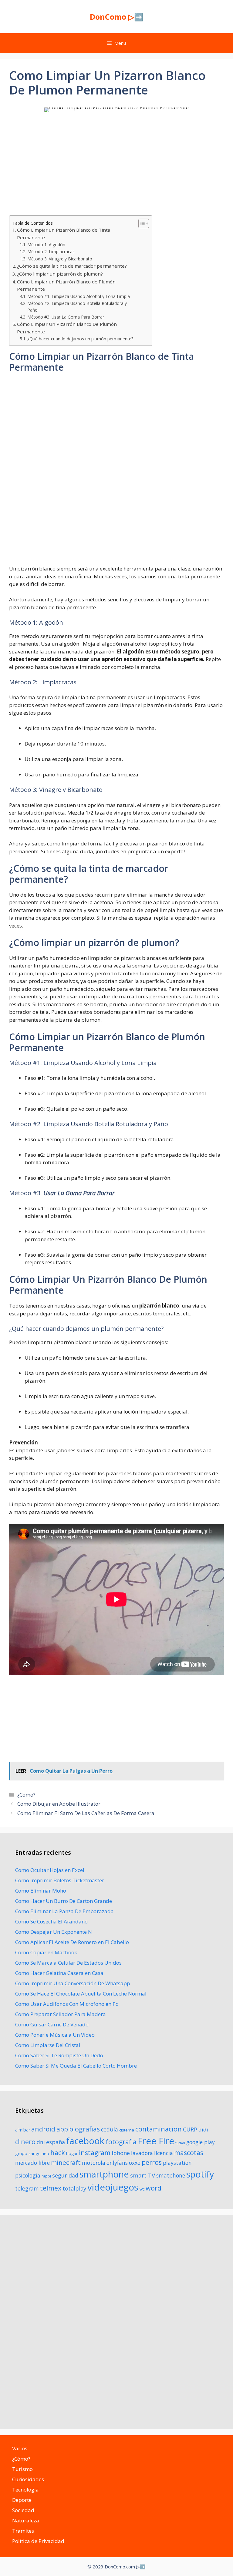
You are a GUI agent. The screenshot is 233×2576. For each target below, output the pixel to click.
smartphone (104, 2174)
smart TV (143, 2175)
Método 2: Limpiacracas (51, 251)
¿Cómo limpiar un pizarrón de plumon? (60, 274)
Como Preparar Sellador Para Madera (61, 2014)
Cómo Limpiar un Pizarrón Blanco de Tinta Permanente (64, 234)
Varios (20, 2448)
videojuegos (113, 2187)
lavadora (142, 2153)
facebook (85, 2141)
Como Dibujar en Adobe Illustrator (59, 1804)
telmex (51, 2188)
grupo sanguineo (32, 2153)
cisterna (127, 2130)
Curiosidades (28, 2479)
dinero (25, 2142)
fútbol (180, 2143)
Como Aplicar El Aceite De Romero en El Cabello (72, 1942)
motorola (94, 2163)
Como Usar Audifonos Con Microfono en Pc (67, 2004)
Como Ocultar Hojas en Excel (50, 1870)
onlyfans (117, 2163)
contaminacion (159, 2129)
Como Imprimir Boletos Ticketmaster (60, 1880)
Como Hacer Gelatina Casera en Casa (59, 1973)
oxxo (135, 2163)
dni (41, 2142)
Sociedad (23, 2510)
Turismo (22, 2469)
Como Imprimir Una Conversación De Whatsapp (73, 1983)
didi (203, 2130)
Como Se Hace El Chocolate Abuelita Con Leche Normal (81, 1994)
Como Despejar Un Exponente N (54, 1932)
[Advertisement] (116, 165)
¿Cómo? (26, 1795)
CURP (190, 2129)
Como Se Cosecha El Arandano (51, 1921)
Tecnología (25, 2490)
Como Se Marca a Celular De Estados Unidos (68, 1963)
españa (56, 2142)
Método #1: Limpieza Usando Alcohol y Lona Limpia (79, 296)
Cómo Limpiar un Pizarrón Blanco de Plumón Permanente (66, 285)
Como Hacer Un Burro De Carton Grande (64, 1901)
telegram (27, 2188)
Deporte (22, 2500)
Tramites (23, 2531)
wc (142, 2189)
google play (201, 2142)
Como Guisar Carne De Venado (52, 2024)
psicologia (28, 2175)
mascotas (189, 2153)
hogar (72, 2153)
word (154, 2188)
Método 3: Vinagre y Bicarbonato (60, 259)
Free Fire (156, 2141)
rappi (46, 2176)
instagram (95, 2153)
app (62, 2129)
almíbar (23, 2130)
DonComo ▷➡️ (117, 17)
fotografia (121, 2142)
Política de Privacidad (38, 2541)
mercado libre (32, 2163)
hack (58, 2153)
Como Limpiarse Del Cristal (48, 2045)
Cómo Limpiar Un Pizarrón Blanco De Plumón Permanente (67, 328)
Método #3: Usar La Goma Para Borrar (66, 317)
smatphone (171, 2175)
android (43, 2129)
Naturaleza (26, 2520)
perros (152, 2162)
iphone (121, 2153)
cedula (110, 2129)
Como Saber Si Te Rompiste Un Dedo (59, 2055)
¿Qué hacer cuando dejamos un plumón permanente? (80, 339)
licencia (164, 2153)
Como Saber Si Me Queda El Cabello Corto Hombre (76, 2066)
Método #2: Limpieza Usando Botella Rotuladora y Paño (77, 307)
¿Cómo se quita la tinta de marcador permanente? (72, 266)
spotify (200, 2174)
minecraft (66, 2162)
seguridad (65, 2175)
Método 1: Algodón (46, 245)
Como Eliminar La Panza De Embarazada (64, 1911)
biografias (84, 2129)
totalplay (74, 2188)
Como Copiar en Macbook (46, 1952)
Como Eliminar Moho (41, 1891)
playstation (177, 2163)
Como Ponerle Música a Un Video (55, 2035)
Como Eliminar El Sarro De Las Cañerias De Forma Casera (86, 1813)
